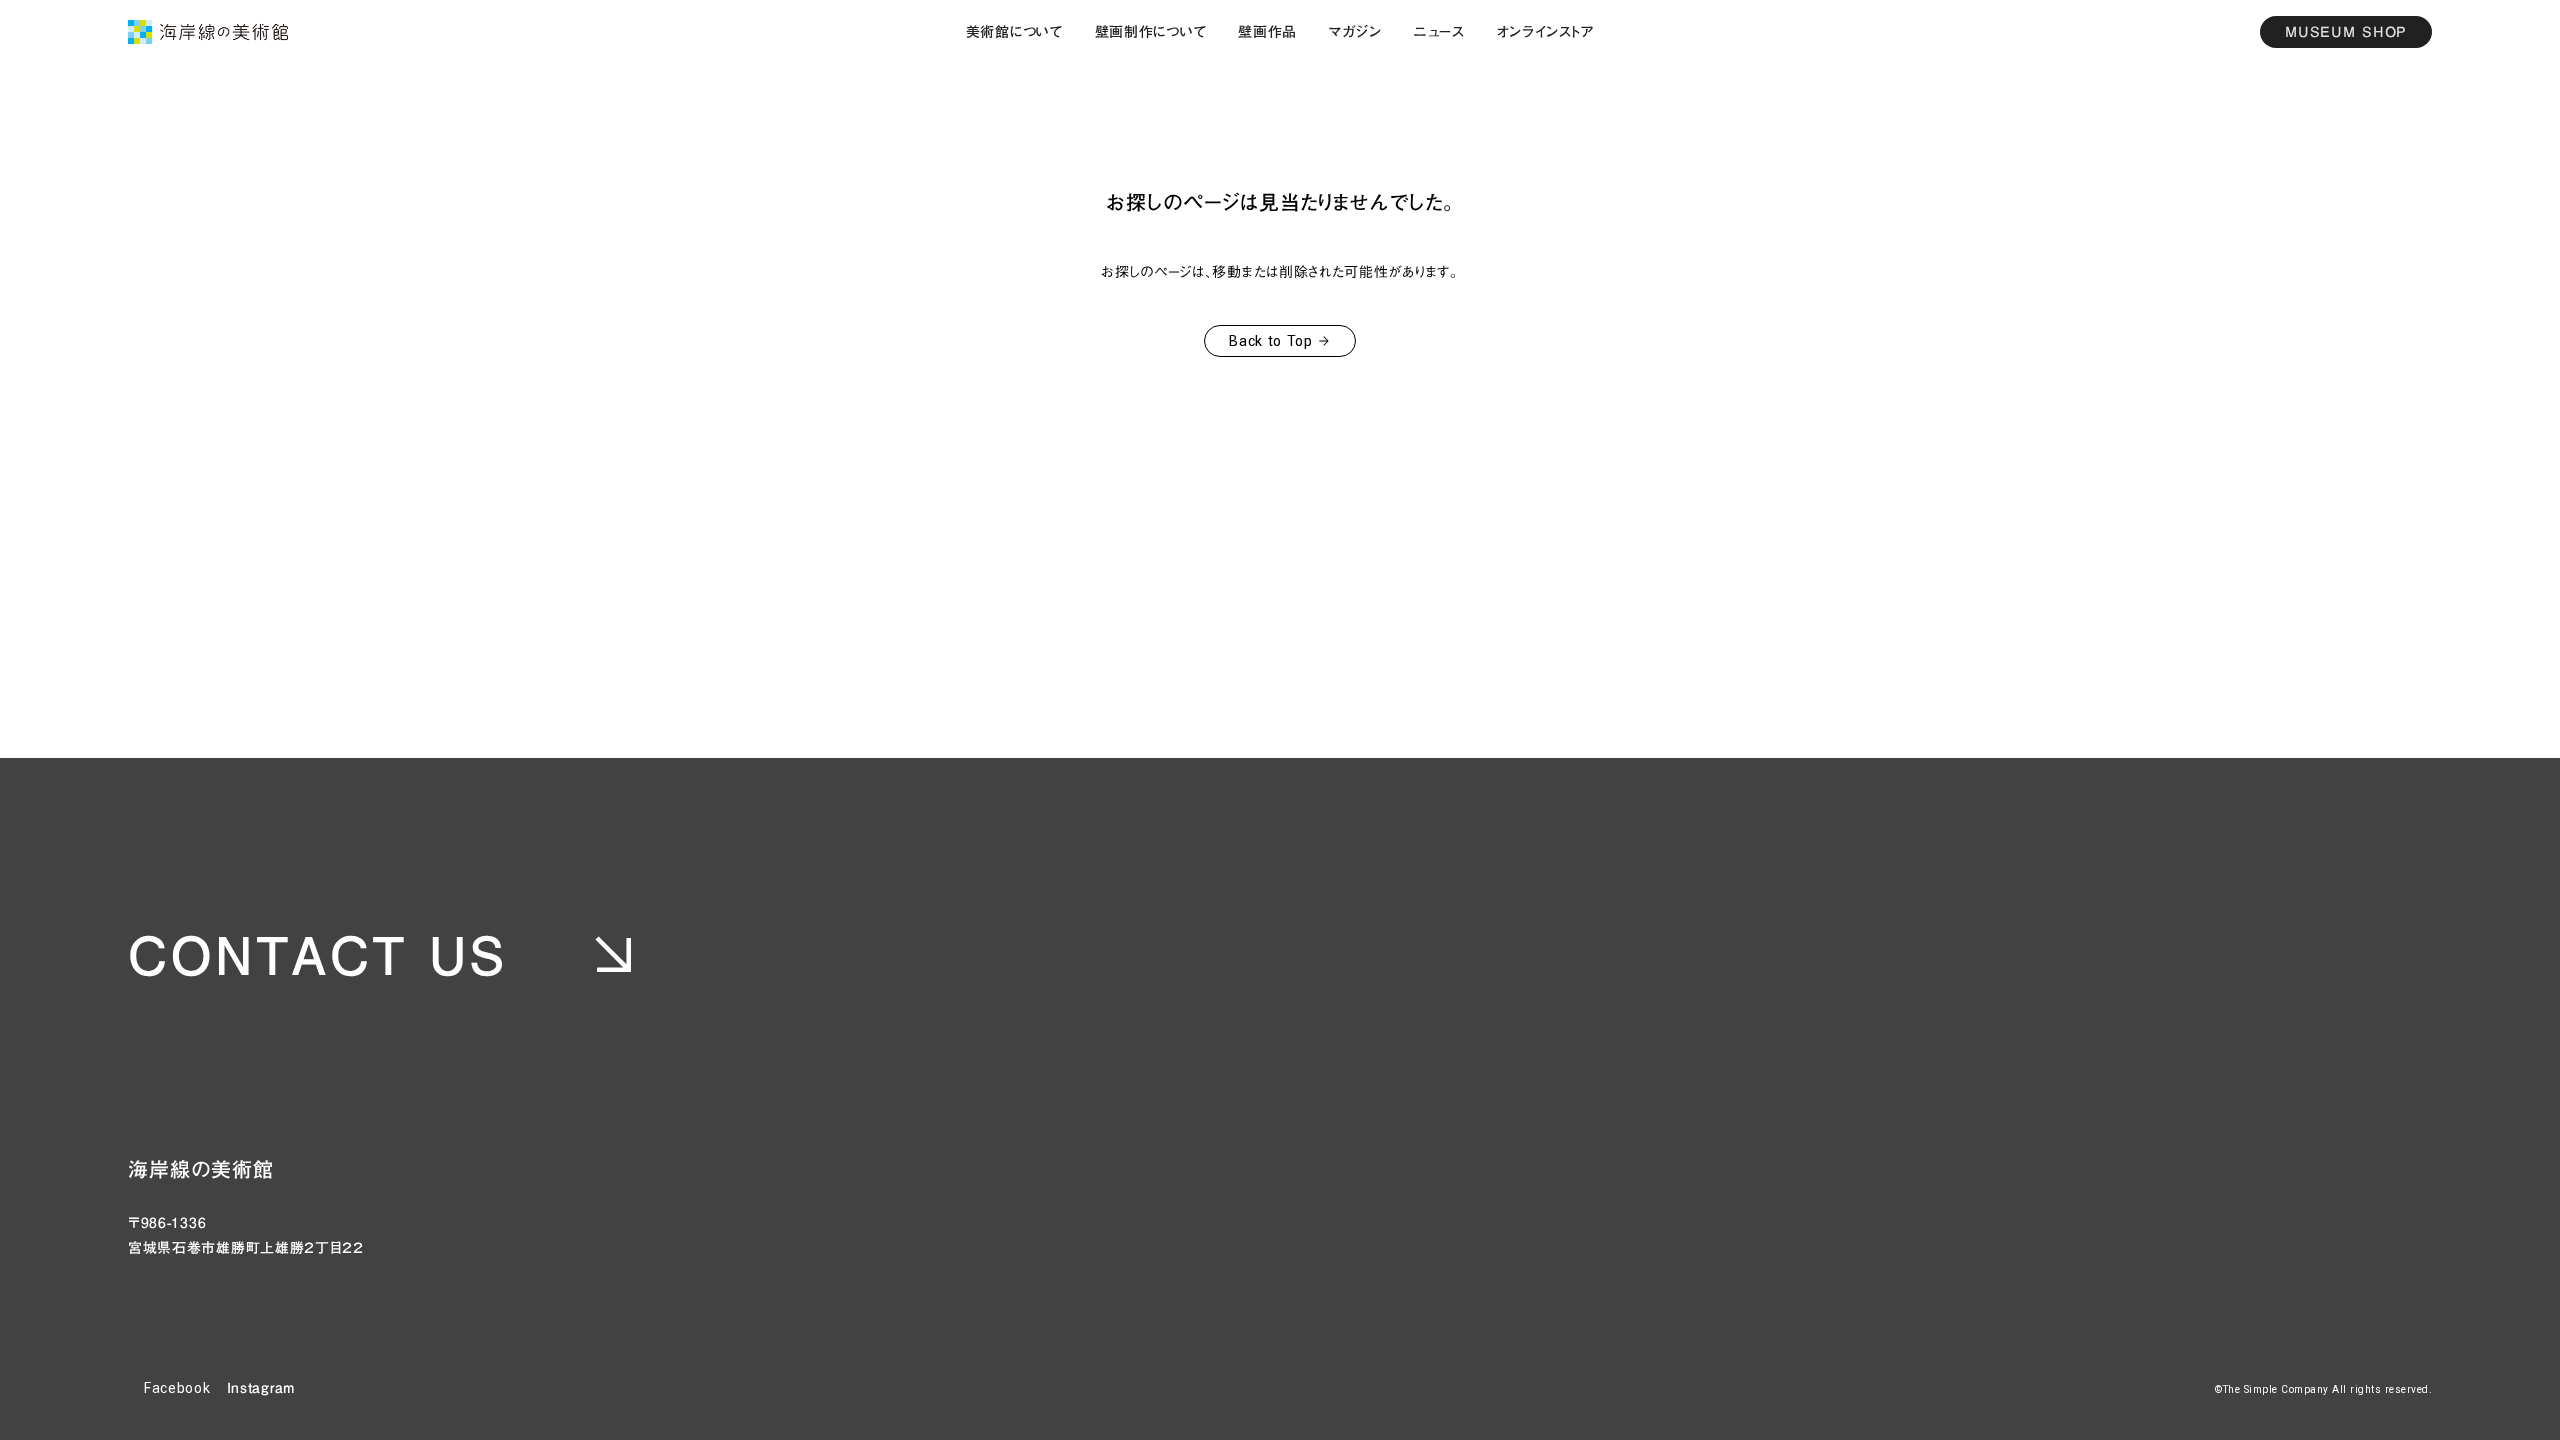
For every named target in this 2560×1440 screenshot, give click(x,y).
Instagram (261, 1388)
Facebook (177, 1388)
